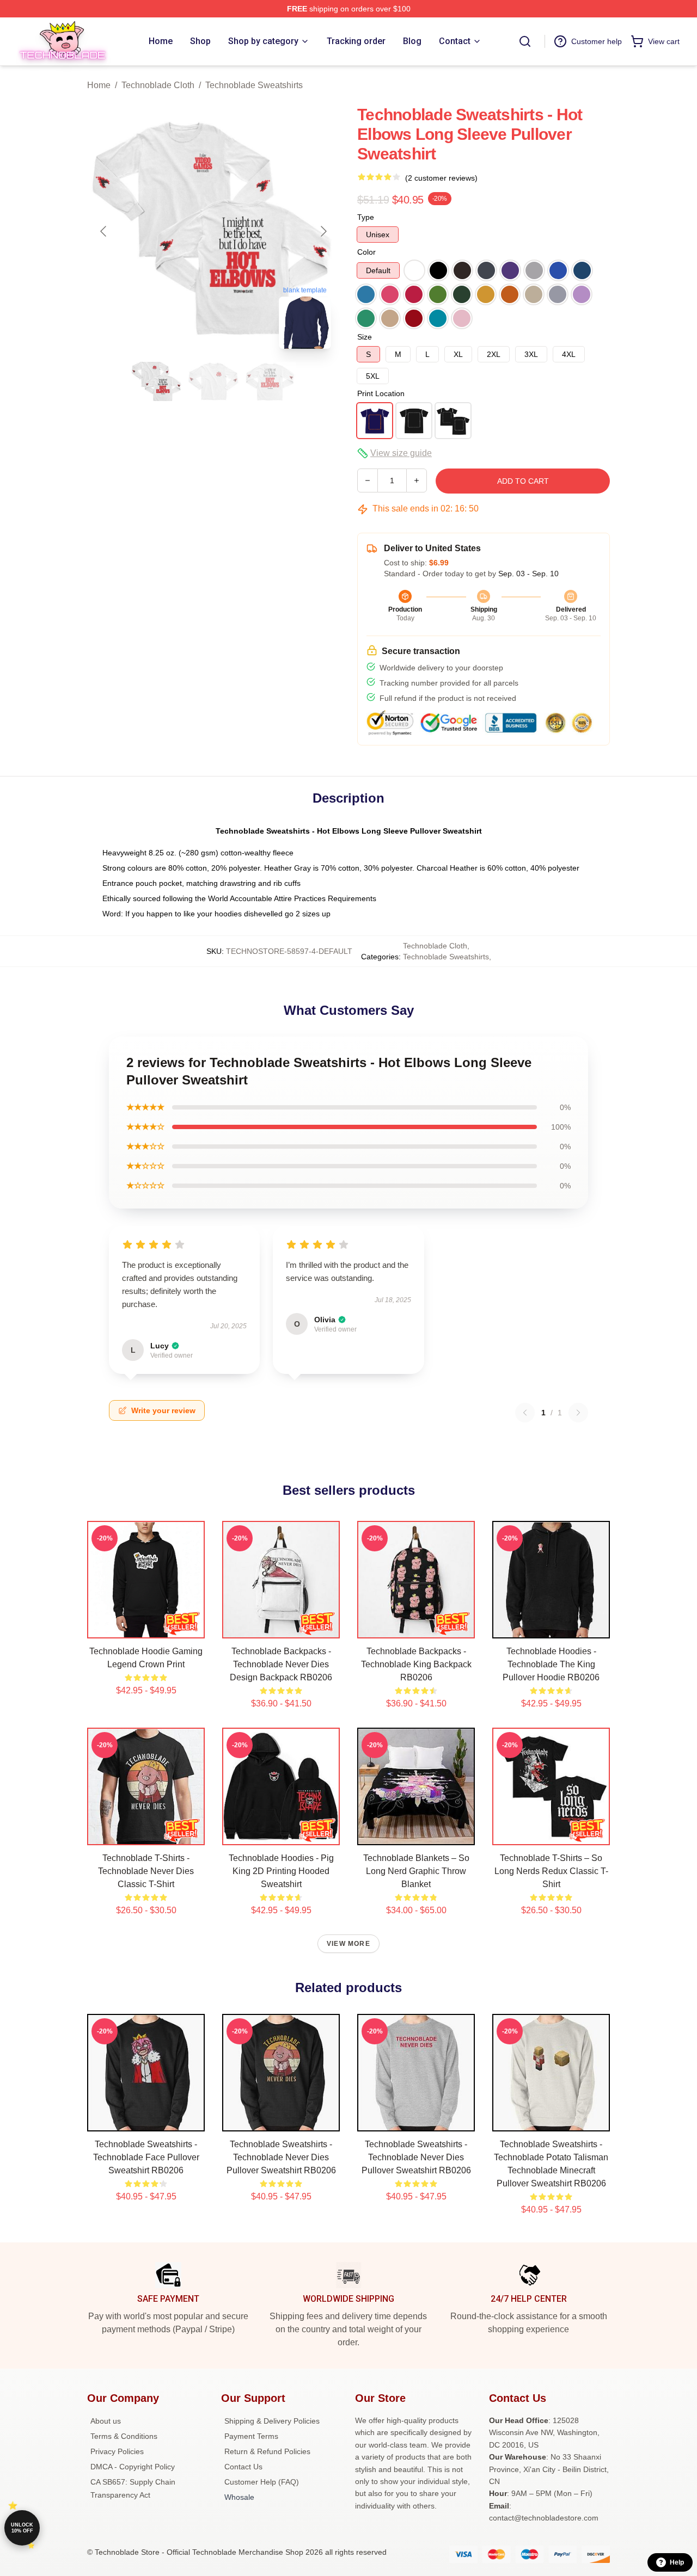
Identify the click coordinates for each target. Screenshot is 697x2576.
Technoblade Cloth (158, 85)
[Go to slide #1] (157, 381)
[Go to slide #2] (213, 381)
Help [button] (677, 2562)
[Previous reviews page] (525, 1413)
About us (106, 2421)
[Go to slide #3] (270, 381)
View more (348, 1944)
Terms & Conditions (124, 2436)
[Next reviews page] (578, 1413)
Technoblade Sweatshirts (254, 85)
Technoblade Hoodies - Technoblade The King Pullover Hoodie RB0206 (551, 1664)
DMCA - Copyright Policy (133, 2467)
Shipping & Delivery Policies (272, 2421)
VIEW (146, 1628)
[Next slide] (323, 231)
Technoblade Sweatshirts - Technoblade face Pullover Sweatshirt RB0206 (146, 2157)
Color (366, 252)
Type (366, 217)
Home (99, 85)
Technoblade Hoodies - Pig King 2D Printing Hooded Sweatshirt (281, 1871)
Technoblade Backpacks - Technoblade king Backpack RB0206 (416, 1664)
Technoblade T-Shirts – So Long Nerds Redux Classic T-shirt (551, 1871)
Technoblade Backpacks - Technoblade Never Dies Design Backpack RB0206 (281, 1664)
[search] (525, 41)
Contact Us (243, 2467)
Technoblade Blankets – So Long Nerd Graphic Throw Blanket (416, 1871)
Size (365, 337)
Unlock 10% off (22, 2528)
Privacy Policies (117, 2451)
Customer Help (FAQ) (262, 2482)
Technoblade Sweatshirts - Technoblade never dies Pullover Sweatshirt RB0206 (281, 2157)
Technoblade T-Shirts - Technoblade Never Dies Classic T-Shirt (146, 1871)
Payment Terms (251, 2436)
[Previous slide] (104, 231)
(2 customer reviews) (441, 178)
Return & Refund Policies (267, 2451)
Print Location (381, 393)
